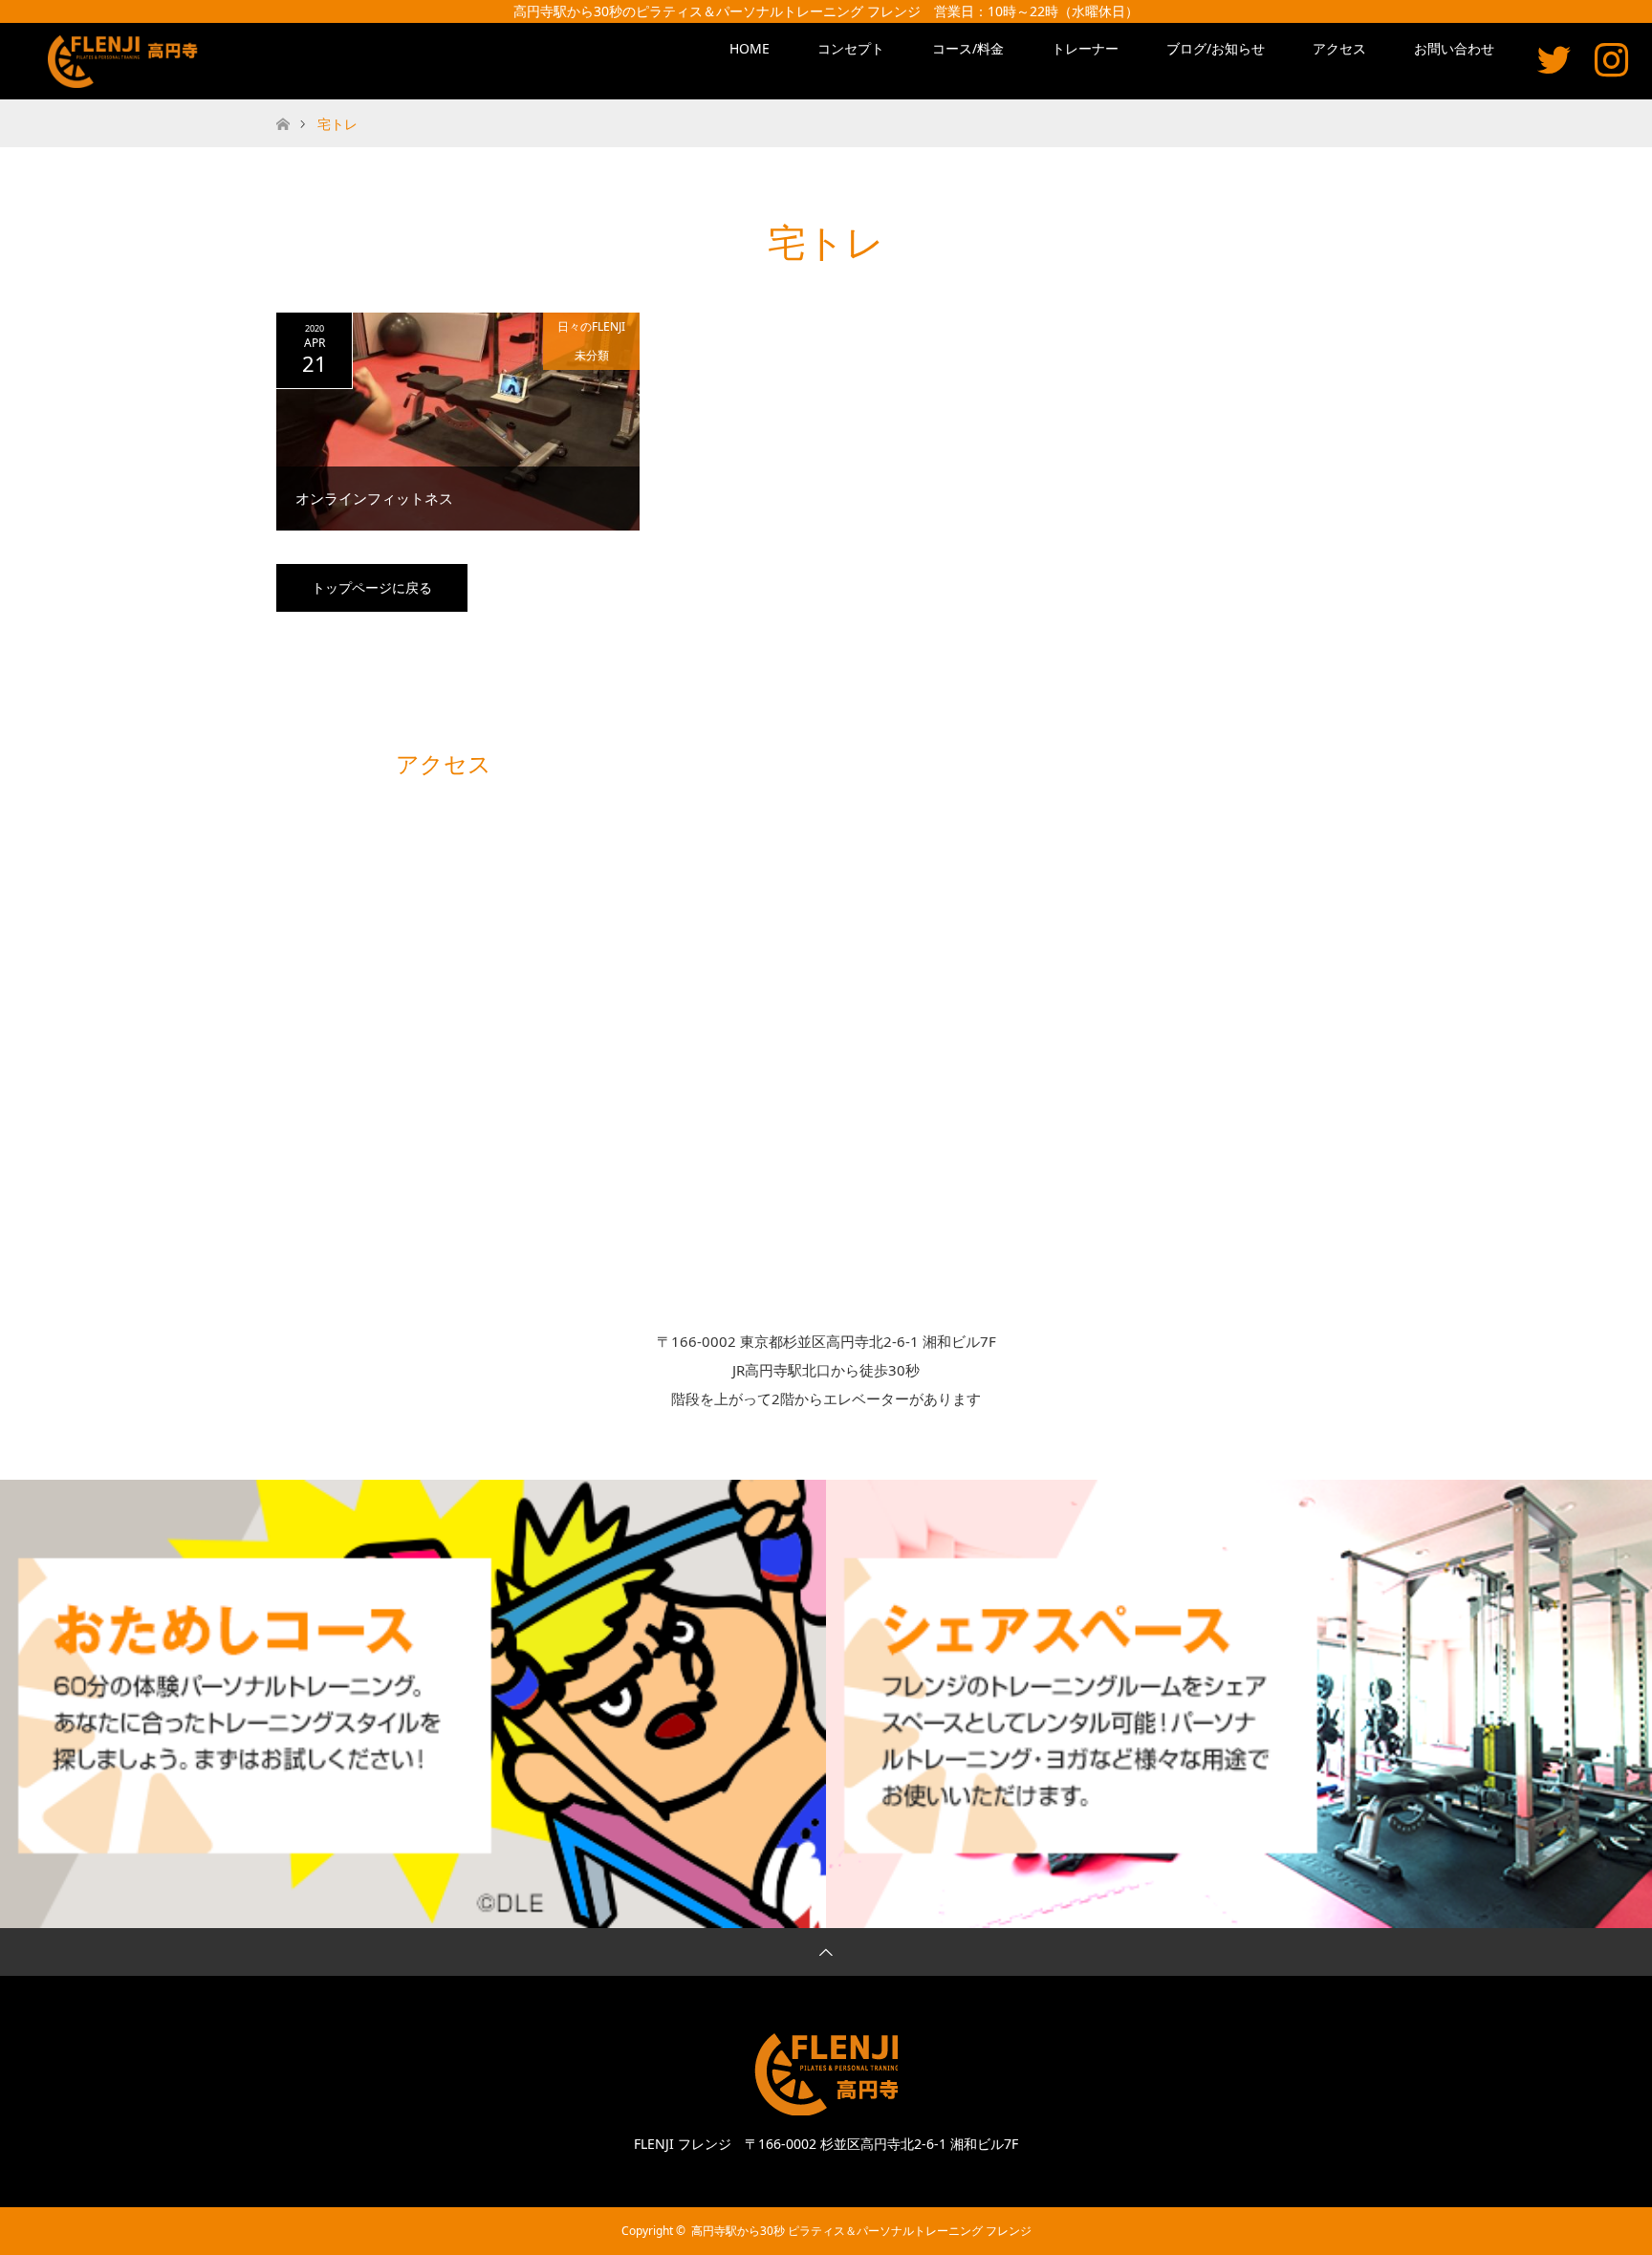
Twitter (1554, 59)
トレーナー (1085, 48)
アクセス (1339, 48)
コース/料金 (968, 48)
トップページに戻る (372, 587)
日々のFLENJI (591, 326)
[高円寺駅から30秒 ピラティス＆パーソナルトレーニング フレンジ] (126, 62)
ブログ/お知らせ (1216, 48)
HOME (750, 48)
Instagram (1611, 59)
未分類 (592, 355)
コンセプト (851, 48)
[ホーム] (283, 107)
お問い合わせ (1454, 48)
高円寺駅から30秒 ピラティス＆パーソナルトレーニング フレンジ (861, 2231)
